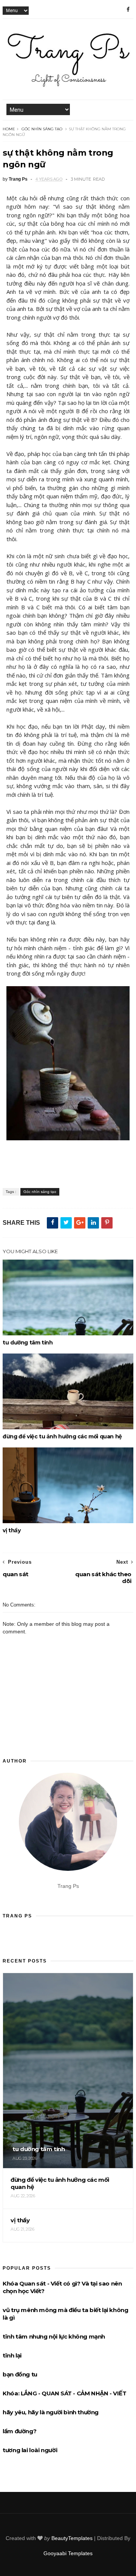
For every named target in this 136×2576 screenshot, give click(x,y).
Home (9, 129)
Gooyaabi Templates (68, 2553)
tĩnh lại (12, 2355)
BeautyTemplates (72, 2538)
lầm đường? (19, 2431)
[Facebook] (128, 9)
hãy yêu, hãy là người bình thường (51, 2412)
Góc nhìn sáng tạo (42, 129)
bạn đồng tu (20, 2374)
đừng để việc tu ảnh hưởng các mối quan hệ (62, 1436)
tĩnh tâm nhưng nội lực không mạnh (54, 2336)
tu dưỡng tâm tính (28, 1343)
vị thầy (12, 1530)
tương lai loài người (30, 2450)
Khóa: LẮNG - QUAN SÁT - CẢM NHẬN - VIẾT (64, 2393)
